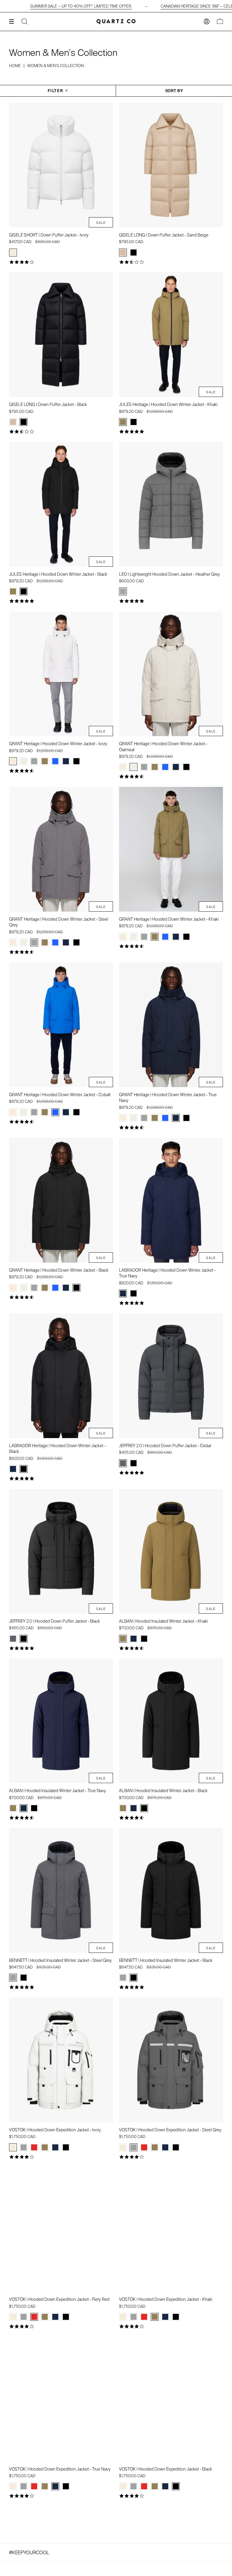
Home (15, 66)
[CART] (220, 22)
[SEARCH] (24, 22)
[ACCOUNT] (207, 22)
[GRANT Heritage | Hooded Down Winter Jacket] (61, 674)
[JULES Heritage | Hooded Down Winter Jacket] (171, 335)
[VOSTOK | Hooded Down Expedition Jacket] (61, 2060)
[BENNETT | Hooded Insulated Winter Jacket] (61, 1890)
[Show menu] (14, 21)
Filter (55, 91)
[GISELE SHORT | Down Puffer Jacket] (61, 165)
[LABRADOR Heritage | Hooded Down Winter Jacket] (171, 1200)
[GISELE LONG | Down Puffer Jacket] (171, 165)
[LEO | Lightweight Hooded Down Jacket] (171, 504)
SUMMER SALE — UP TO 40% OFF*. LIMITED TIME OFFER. (81, 6)
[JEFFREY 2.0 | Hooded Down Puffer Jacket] (171, 1376)
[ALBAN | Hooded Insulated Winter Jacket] (171, 1551)
